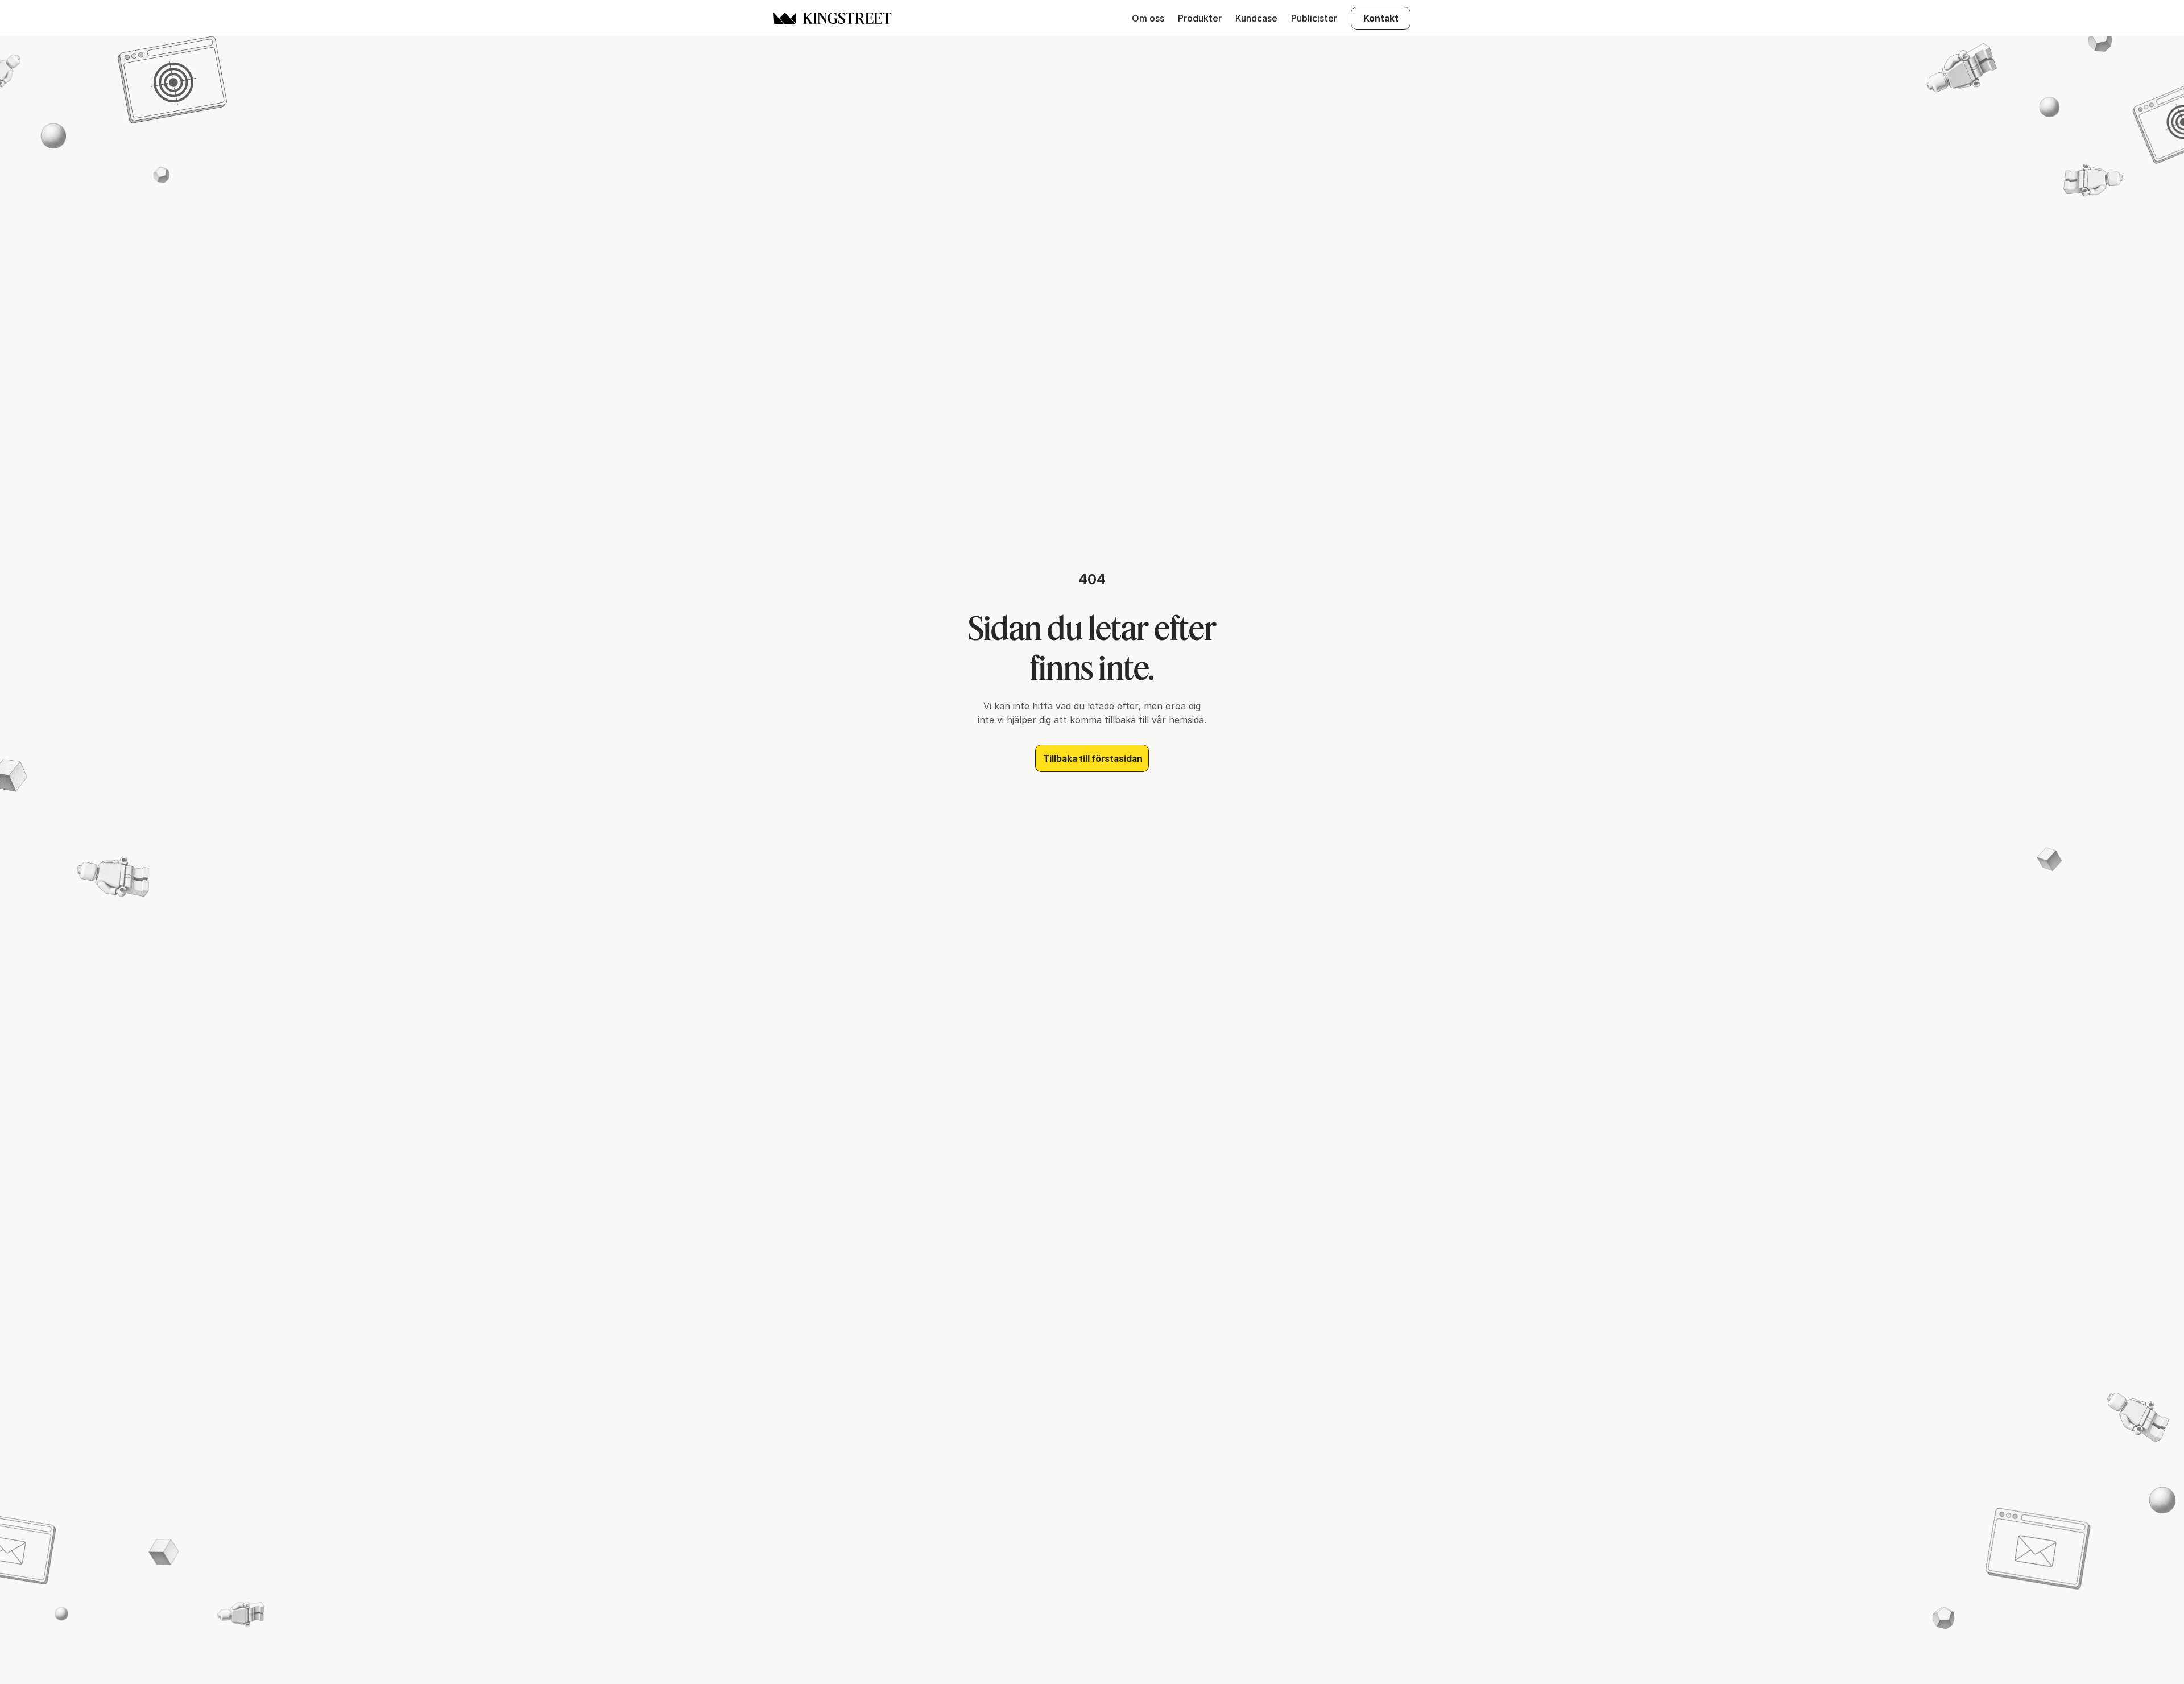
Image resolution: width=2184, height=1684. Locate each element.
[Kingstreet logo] (847, 18)
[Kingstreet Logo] (785, 18)
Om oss (1148, 18)
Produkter (1200, 18)
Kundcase (1256, 18)
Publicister (1314, 18)
